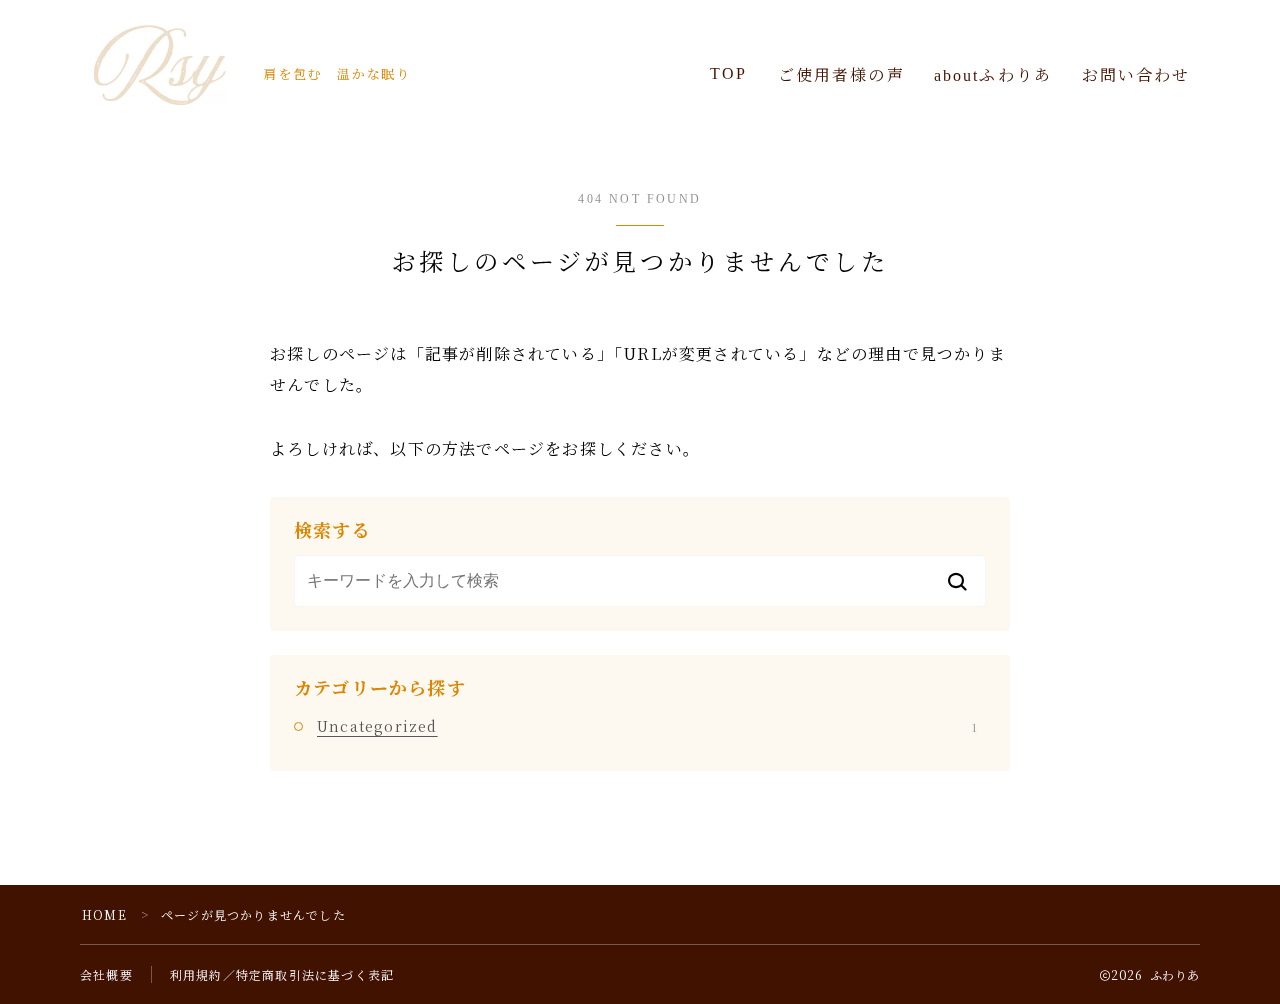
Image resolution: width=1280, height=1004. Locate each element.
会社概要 (106, 974)
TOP (728, 73)
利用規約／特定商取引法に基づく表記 (282, 974)
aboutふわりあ (993, 75)
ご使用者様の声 (841, 75)
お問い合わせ (1136, 75)
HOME (104, 914)
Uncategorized (647, 726)
